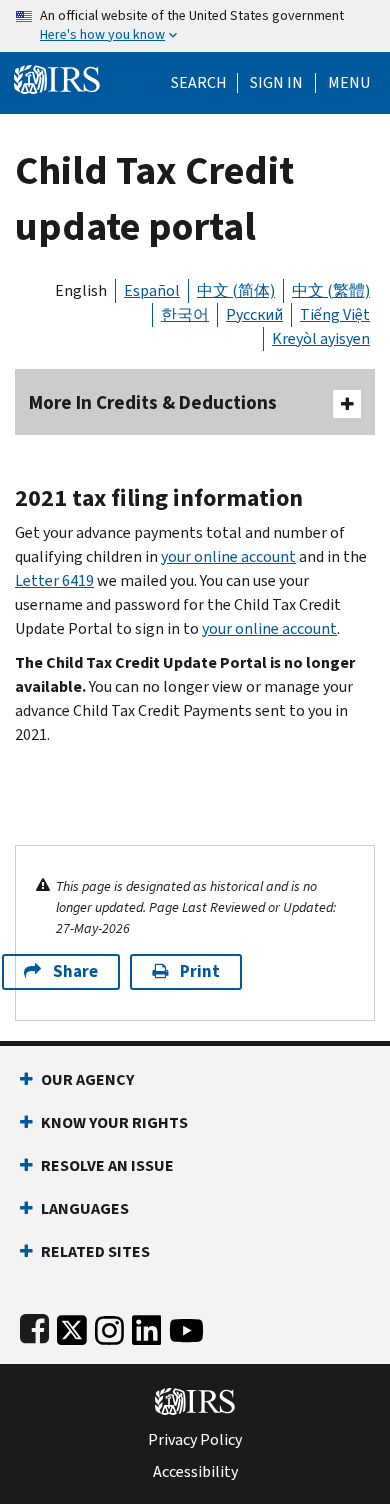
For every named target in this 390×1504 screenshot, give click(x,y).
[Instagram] (109, 1326)
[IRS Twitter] (72, 1326)
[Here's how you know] (195, 26)
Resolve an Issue (107, 1165)
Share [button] (75, 971)
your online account (228, 556)
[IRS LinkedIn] (147, 1326)
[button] (276, 83)
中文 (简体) (236, 290)
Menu (349, 83)
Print (200, 971)
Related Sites (95, 1251)
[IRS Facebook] (34, 1326)
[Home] (57, 77)
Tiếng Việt (335, 314)
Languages (85, 1208)
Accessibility (195, 1472)
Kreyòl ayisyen (321, 338)
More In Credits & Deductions (153, 402)
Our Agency (87, 1079)
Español (152, 290)
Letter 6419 (54, 580)
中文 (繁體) (331, 290)
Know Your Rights (114, 1122)
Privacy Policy (195, 1440)
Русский (254, 314)
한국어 (185, 314)
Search (199, 83)
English (81, 290)
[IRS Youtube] (186, 1326)
